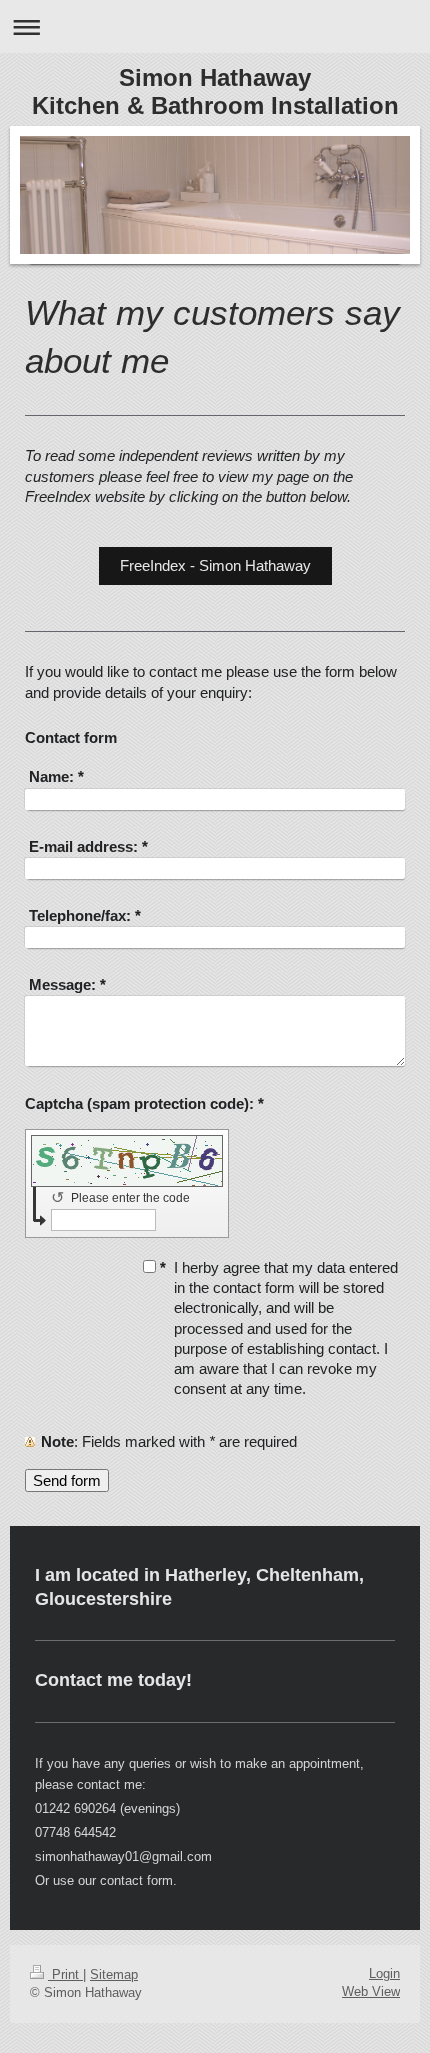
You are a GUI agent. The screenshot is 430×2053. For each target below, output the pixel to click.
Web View (371, 1991)
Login (384, 1973)
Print (65, 1974)
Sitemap (114, 1974)
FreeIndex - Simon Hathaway (215, 565)
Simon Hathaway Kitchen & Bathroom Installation (215, 91)
